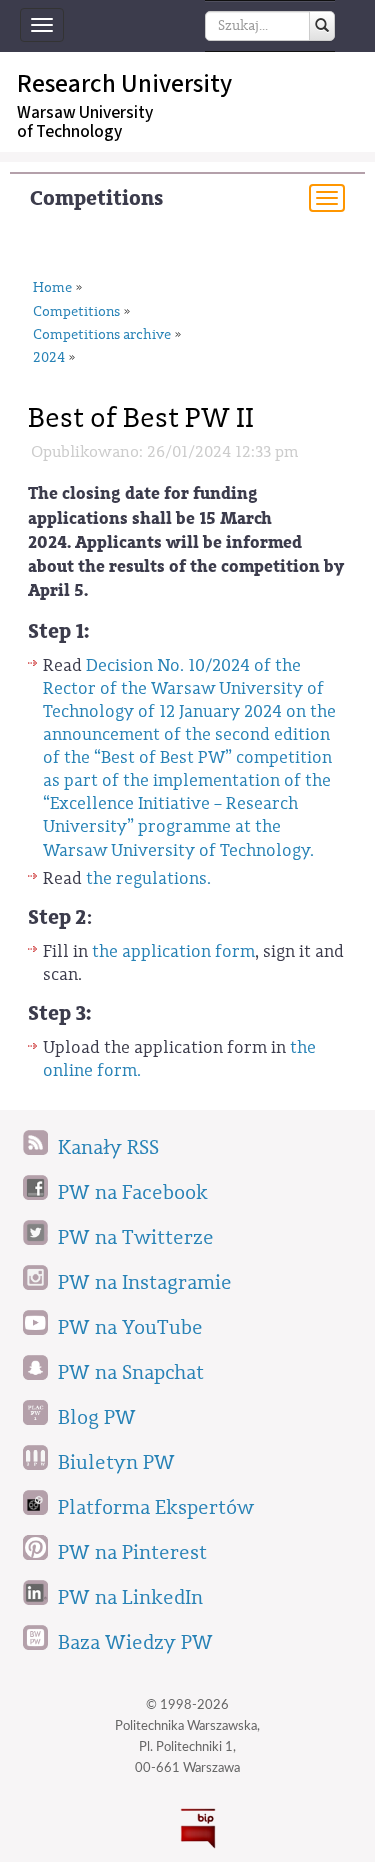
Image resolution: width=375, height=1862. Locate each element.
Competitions (96, 198)
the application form (173, 951)
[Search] (322, 26)
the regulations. (148, 878)
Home (52, 288)
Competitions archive (102, 335)
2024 (49, 358)
